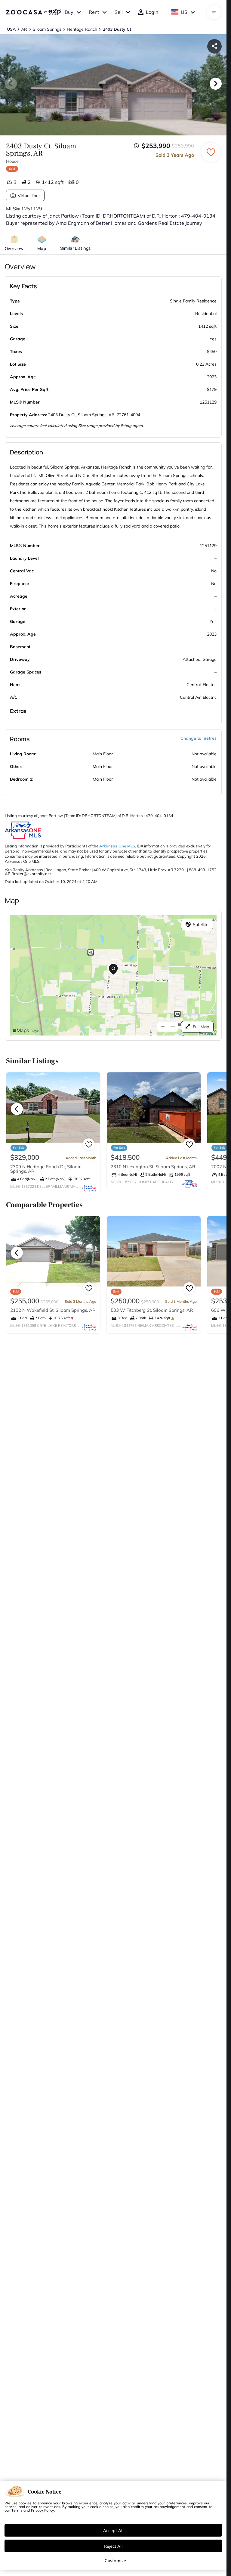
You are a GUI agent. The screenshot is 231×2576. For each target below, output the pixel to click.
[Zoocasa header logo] (33, 12)
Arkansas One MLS (117, 846)
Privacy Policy (42, 2510)
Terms (17, 2510)
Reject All (113, 2546)
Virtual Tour (29, 196)
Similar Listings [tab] (75, 248)
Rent (94, 12)
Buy (69, 12)
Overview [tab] (14, 248)
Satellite (201, 924)
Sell (119, 12)
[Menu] (214, 12)
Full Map (201, 1027)
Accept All (113, 2530)
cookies (25, 2503)
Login (152, 12)
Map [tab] (42, 248)
